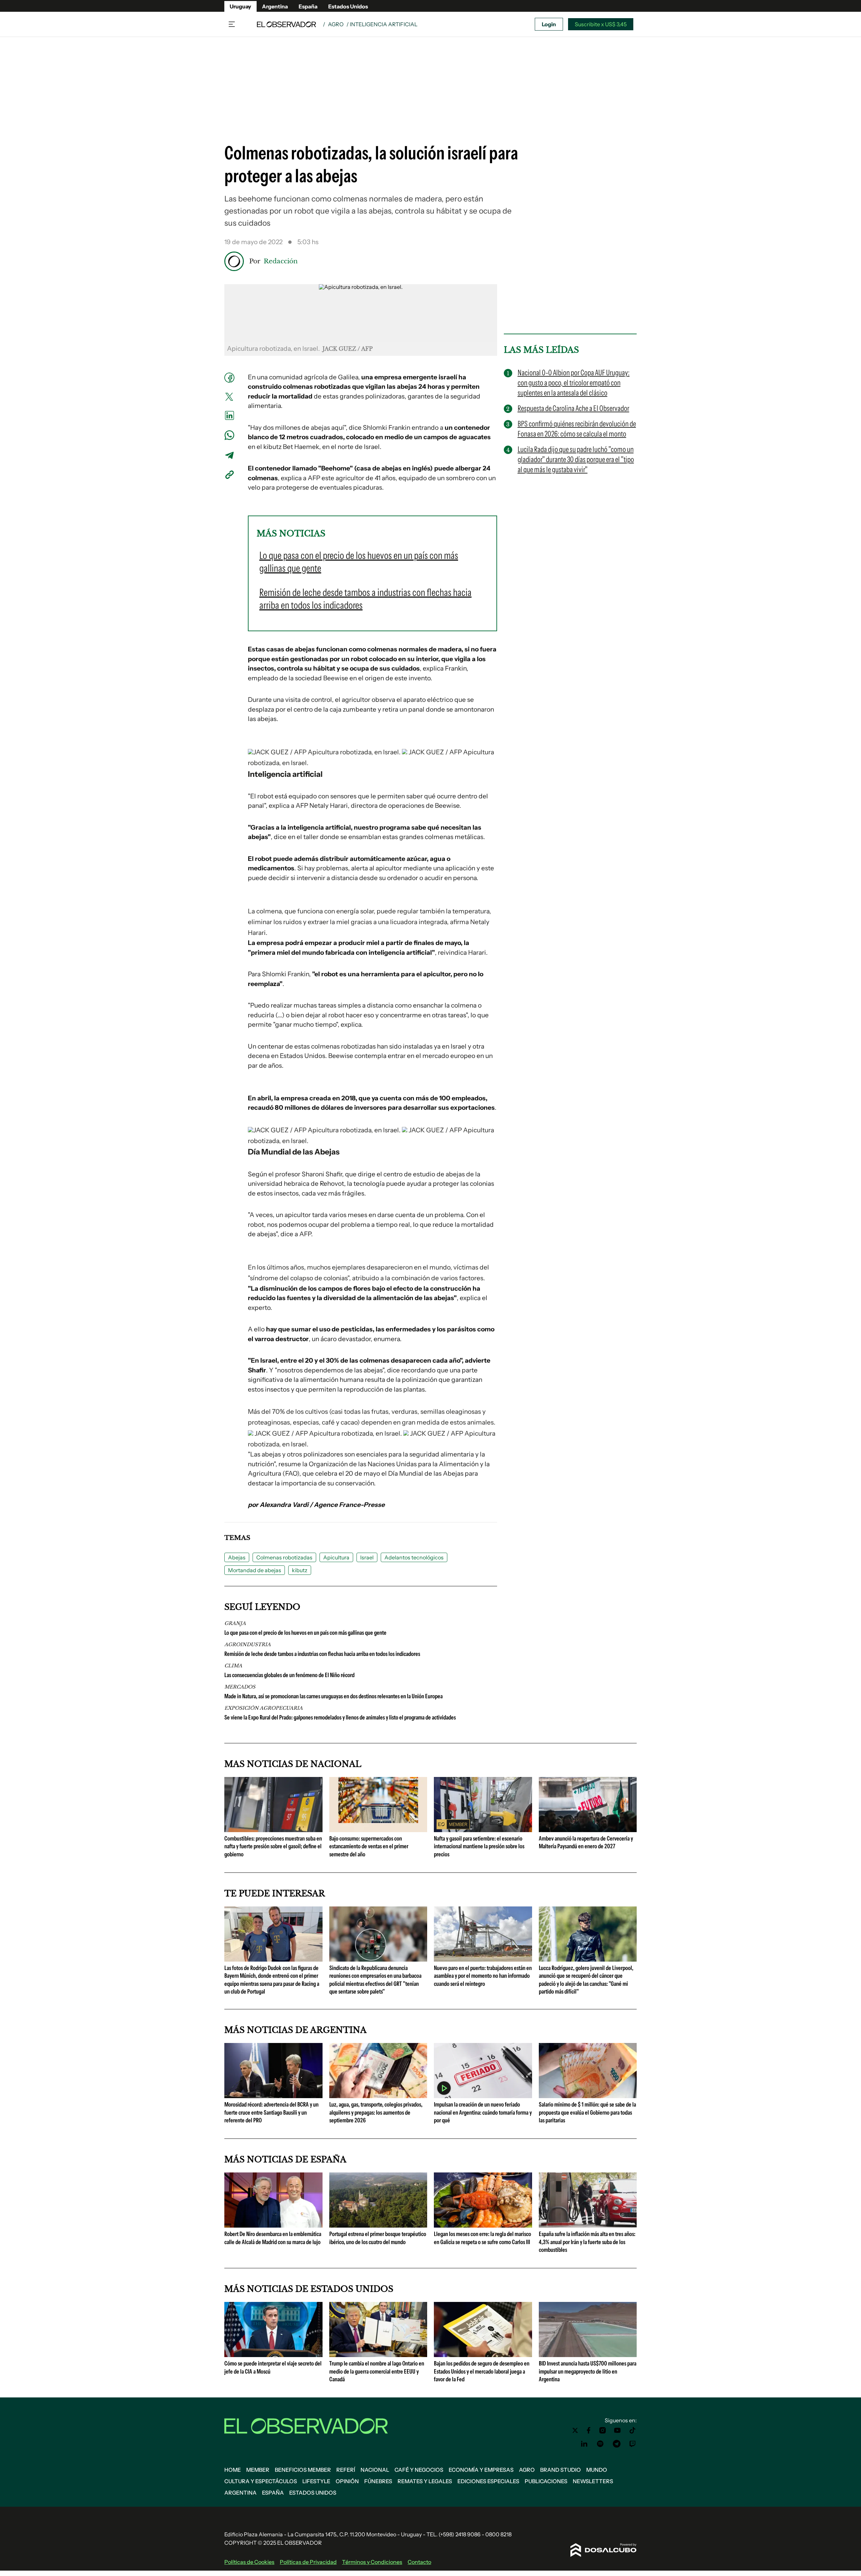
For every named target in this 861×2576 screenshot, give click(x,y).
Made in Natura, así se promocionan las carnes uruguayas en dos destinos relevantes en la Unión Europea (333, 1696)
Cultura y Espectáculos (261, 2481)
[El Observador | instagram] (603, 2430)
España (308, 6)
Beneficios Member (303, 2470)
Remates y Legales (425, 2481)
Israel (367, 1557)
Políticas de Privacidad (308, 2562)
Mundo (597, 2470)
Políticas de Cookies (249, 2562)
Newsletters (593, 2481)
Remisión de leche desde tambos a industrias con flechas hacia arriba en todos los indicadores (322, 1654)
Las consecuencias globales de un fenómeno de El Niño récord (289, 1675)
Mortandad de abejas (255, 1570)
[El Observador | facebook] (589, 2430)
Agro (336, 24)
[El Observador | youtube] (617, 2430)
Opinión (347, 2481)
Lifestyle (316, 2481)
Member (258, 2470)
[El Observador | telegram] (616, 2444)
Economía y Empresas (481, 2470)
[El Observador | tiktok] (633, 2430)
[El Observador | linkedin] (584, 2444)
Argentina (275, 6)
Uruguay (240, 6)
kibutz (300, 1570)
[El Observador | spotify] (600, 2444)
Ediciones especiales (488, 2481)
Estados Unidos (348, 6)
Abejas (237, 1557)
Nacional (375, 2470)
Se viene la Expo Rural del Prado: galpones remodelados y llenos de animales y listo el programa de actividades (340, 1717)
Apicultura (336, 1557)
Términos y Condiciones (372, 2562)
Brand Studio (560, 2470)
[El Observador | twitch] (633, 2444)
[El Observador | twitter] (575, 2430)
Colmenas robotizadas (284, 1557)
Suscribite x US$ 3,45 (601, 24)
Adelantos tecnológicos (414, 1557)
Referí (346, 2470)
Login (549, 24)
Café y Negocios (419, 2470)
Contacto (419, 2562)
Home (233, 2470)
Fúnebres (378, 2481)
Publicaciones (546, 2481)
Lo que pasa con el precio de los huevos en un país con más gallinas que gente (305, 1633)
